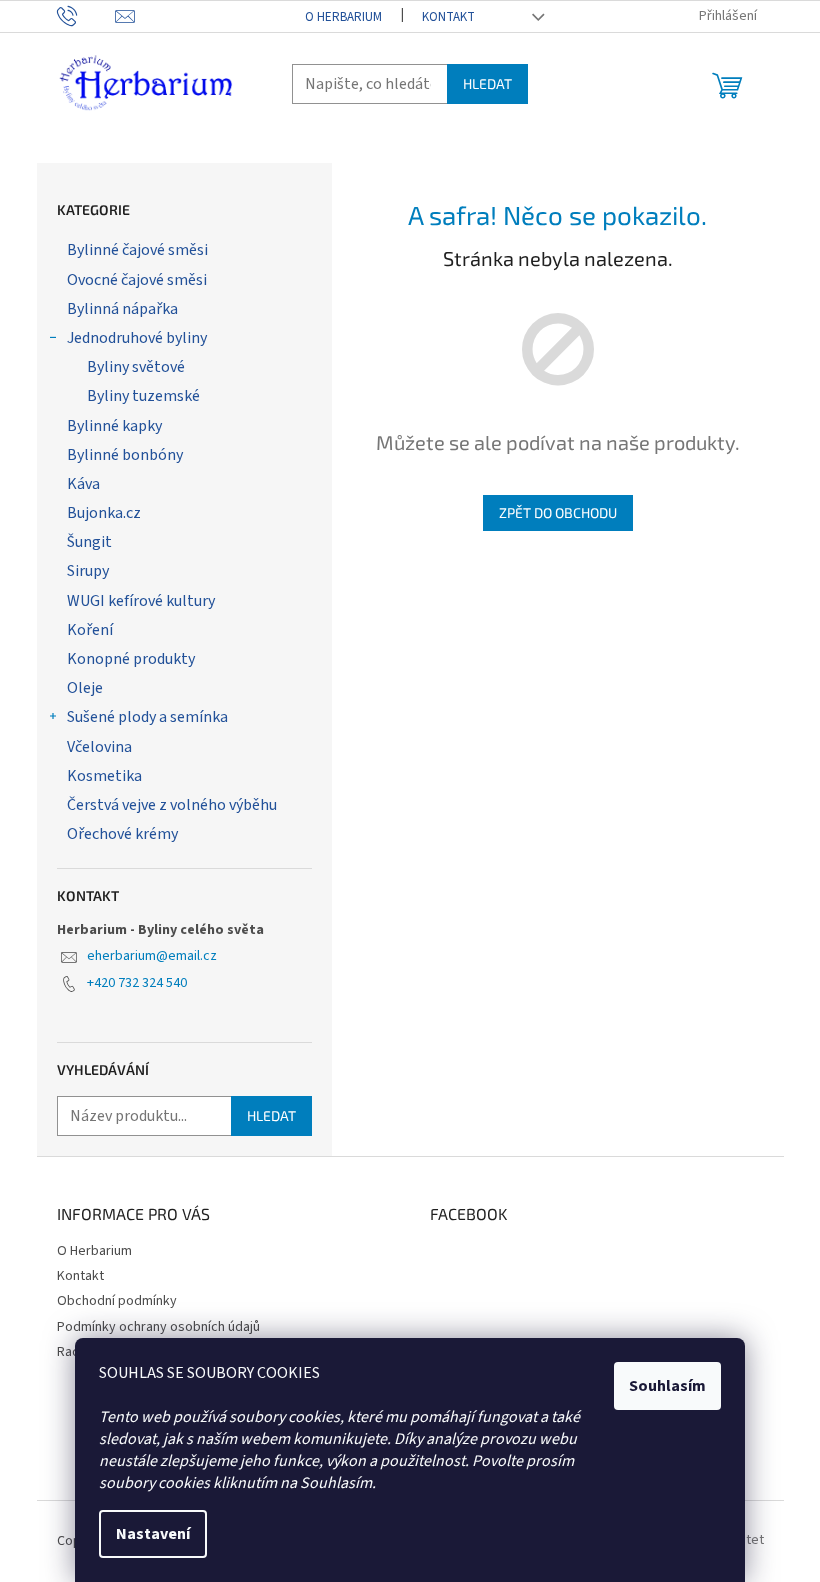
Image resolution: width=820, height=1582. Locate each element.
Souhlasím (667, 1386)
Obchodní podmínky (117, 1301)
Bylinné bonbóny (125, 455)
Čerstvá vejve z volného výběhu (172, 805)
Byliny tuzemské (143, 396)
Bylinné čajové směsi (137, 250)
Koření (90, 630)
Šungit (89, 542)
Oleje (85, 688)
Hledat (487, 83)
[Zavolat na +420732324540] (86, 16)
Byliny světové (136, 367)
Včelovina (99, 747)
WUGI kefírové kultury (141, 601)
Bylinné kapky (114, 426)
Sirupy (88, 571)
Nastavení (153, 1534)
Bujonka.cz (104, 513)
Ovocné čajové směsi (137, 280)
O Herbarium (343, 17)
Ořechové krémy (122, 834)
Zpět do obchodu (558, 512)
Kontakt (448, 17)
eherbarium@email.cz (152, 956)
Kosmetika (104, 776)
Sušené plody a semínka (147, 717)
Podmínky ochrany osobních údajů (158, 1327)
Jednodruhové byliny (137, 338)
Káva (83, 484)
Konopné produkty (131, 659)
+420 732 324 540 (137, 983)
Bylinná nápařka (122, 309)
